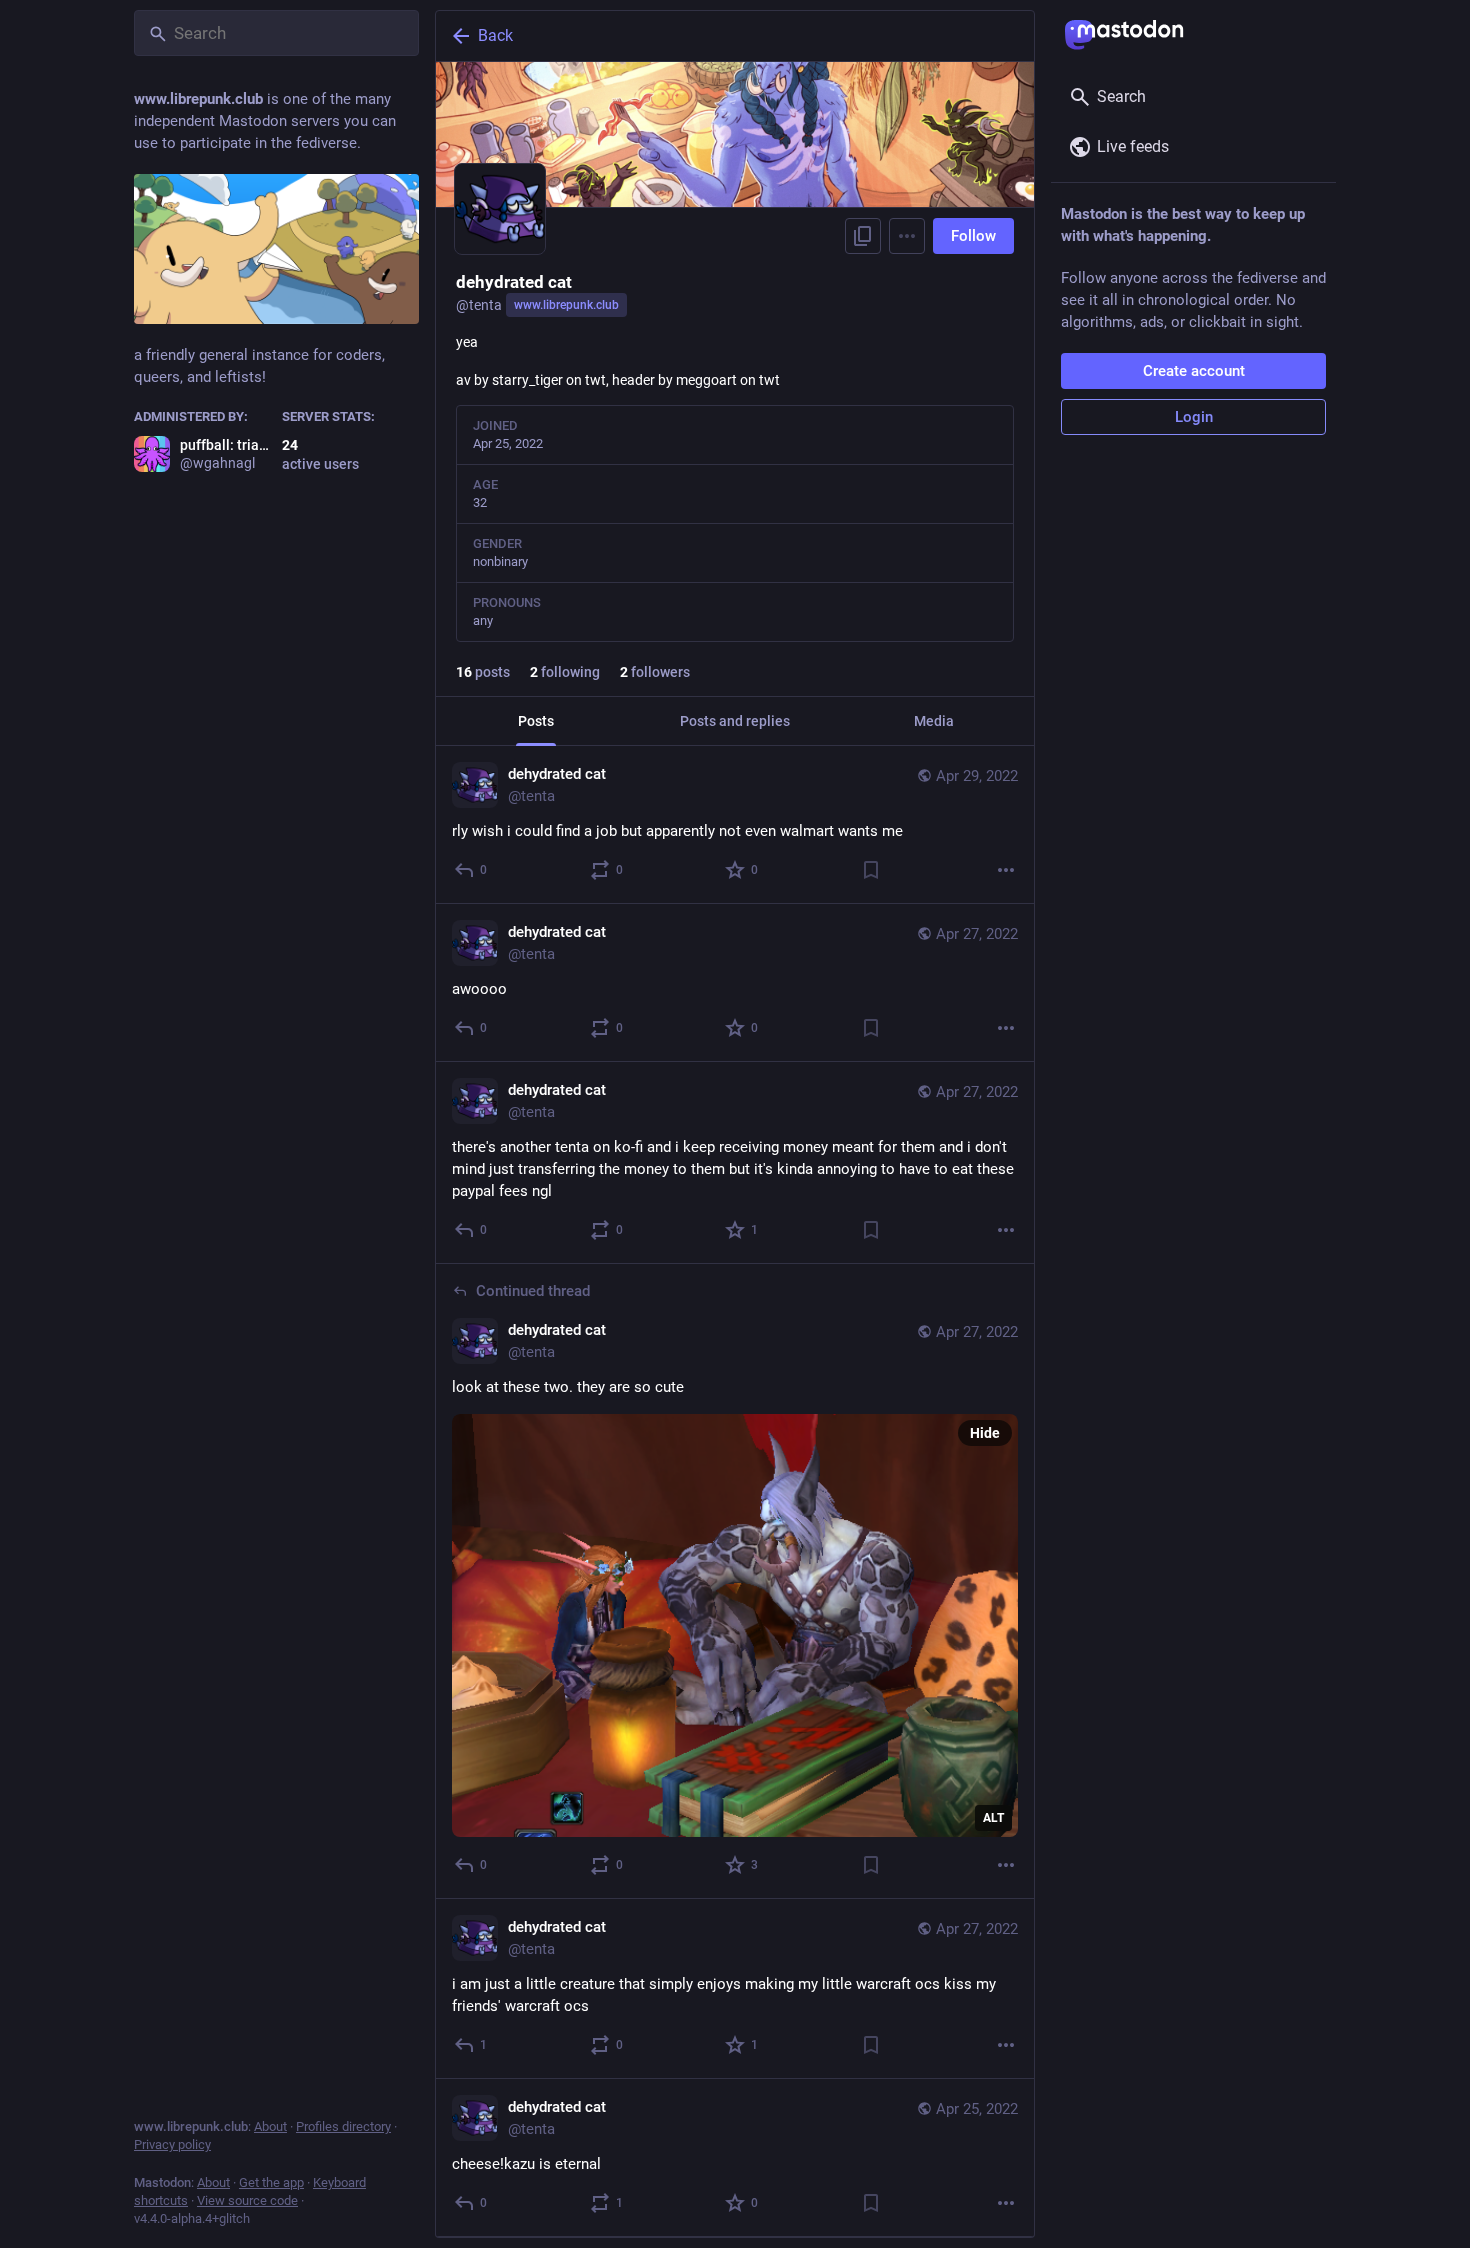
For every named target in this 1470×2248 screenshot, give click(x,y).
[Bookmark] (871, 870)
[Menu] (907, 236)
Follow (973, 236)
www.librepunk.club (566, 305)
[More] (1006, 870)
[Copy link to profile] (863, 236)
